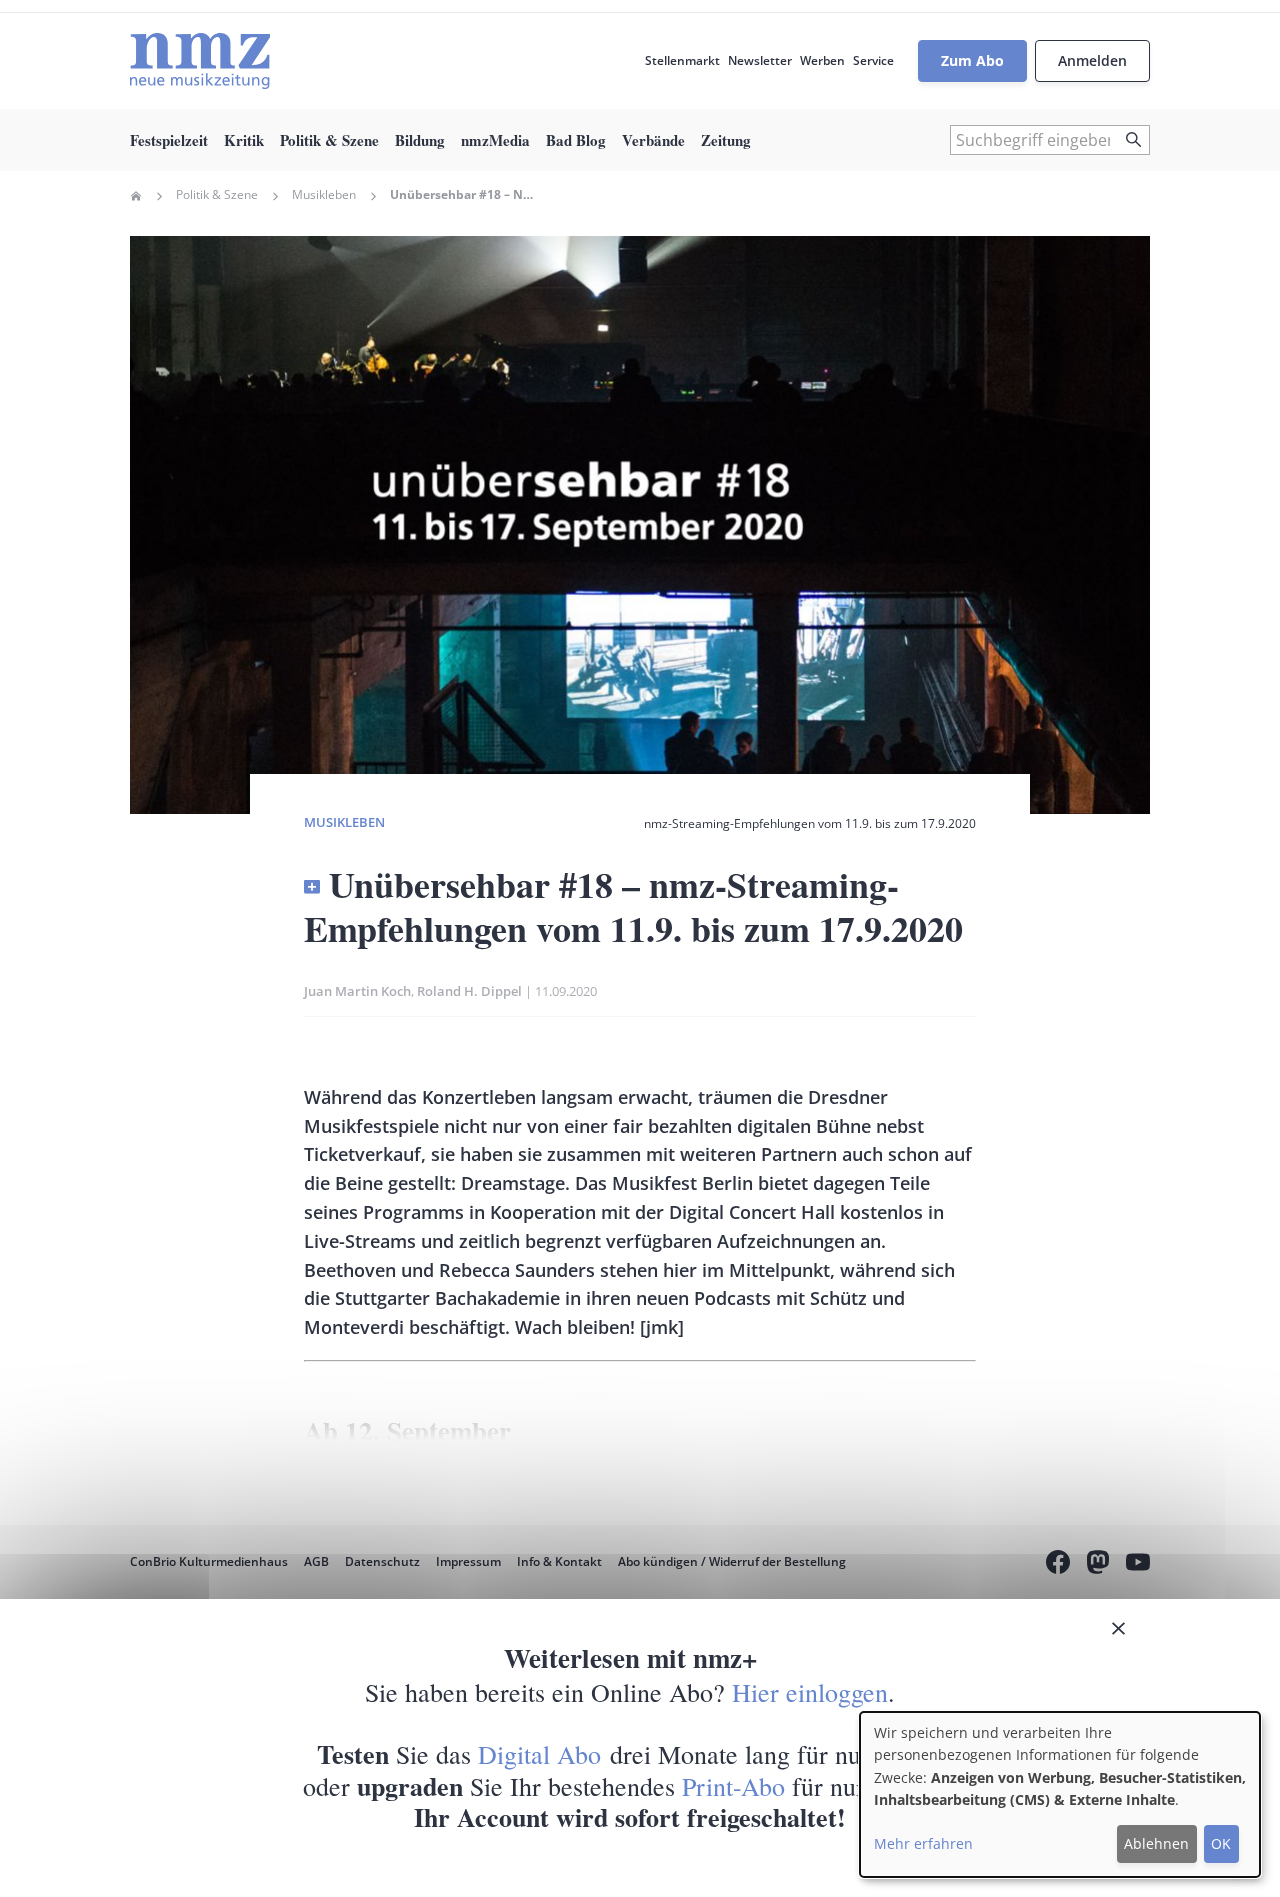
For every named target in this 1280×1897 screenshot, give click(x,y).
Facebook (1058, 1565)
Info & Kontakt (559, 1561)
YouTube (1138, 1565)
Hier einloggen (810, 1692)
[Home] (200, 61)
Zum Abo (972, 60)
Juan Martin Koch (357, 991)
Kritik (244, 140)
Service (873, 60)
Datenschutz (382, 1561)
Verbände (653, 140)
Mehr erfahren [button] (923, 1843)
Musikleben (324, 195)
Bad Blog (576, 140)
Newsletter (760, 60)
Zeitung (726, 140)
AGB (316, 1561)
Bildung (420, 140)
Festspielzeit (169, 140)
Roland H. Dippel (469, 991)
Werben (822, 60)
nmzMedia (495, 140)
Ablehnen (1156, 1843)
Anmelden (1092, 60)
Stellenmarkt (682, 60)
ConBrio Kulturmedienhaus (209, 1561)
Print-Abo (733, 1786)
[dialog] (1060, 1794)
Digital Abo (539, 1754)
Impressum (468, 1561)
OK (1221, 1843)
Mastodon (1098, 1565)
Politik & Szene (329, 140)
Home (136, 196)
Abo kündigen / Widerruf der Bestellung (732, 1561)
